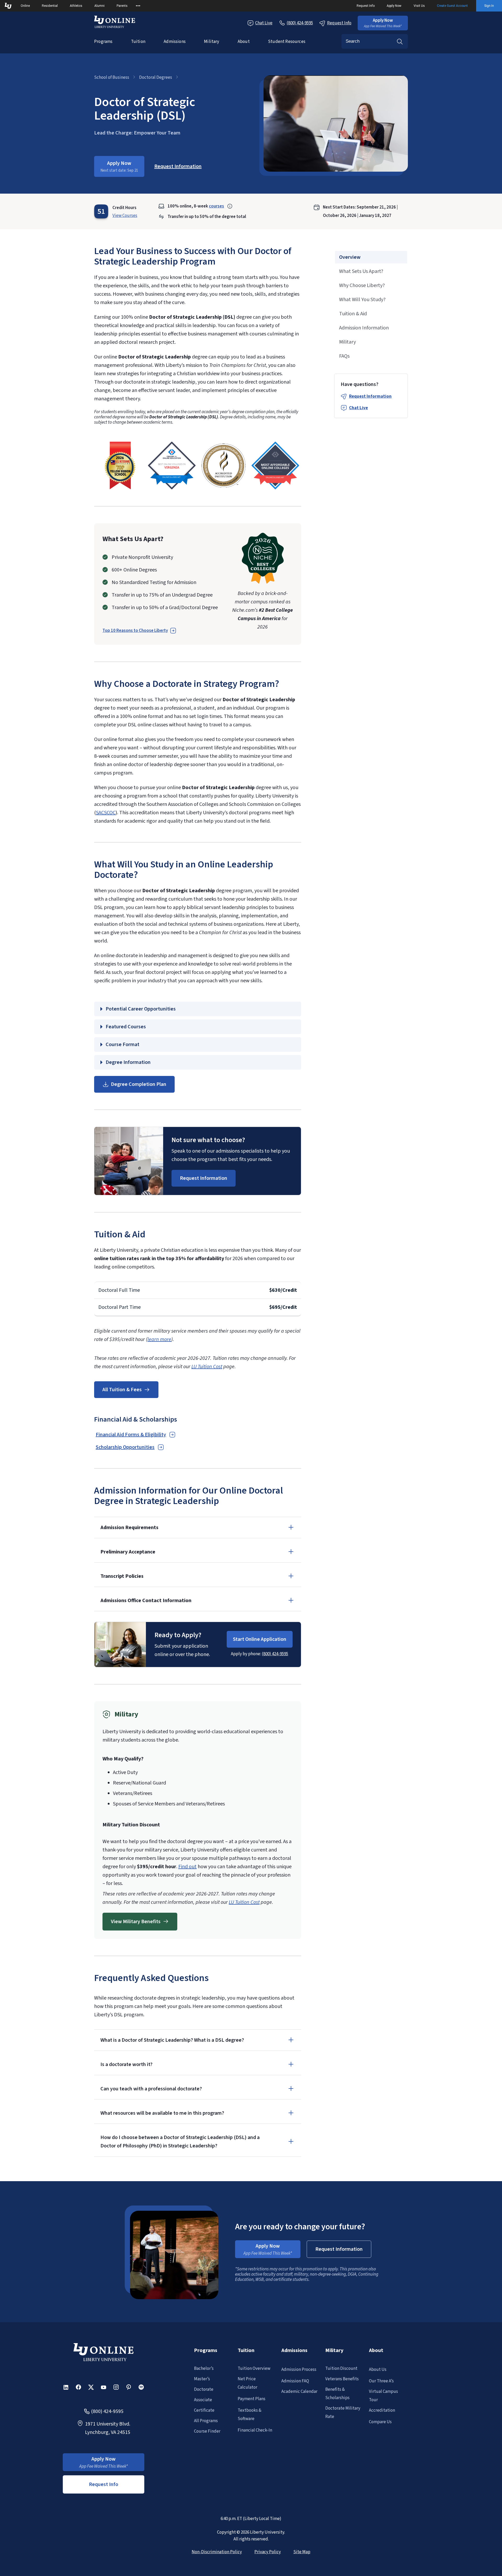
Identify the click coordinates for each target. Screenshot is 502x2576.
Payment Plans (252, 2399)
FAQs (344, 356)
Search (400, 41)
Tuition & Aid (353, 314)
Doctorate (204, 2389)
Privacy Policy (268, 2552)
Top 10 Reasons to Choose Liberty (135, 631)
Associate (203, 2400)
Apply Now (394, 6)
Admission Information (364, 328)
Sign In (489, 6)
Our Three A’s (381, 2381)
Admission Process (299, 2370)
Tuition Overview (254, 2369)
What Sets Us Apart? (361, 271)
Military (212, 42)
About (244, 42)
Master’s (202, 2379)
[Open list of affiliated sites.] (138, 6)
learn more (159, 1339)
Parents (122, 6)
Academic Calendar (299, 2392)
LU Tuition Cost (207, 1367)
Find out (187, 1867)
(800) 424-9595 (275, 1654)
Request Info (366, 6)
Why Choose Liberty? (362, 285)
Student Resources (287, 42)
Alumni (99, 6)
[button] (383, 23)
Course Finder (207, 2431)
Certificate (204, 2410)
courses (216, 206)
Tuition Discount (341, 2369)
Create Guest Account (452, 6)
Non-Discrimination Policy (217, 2552)
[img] (120, 465)
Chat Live (264, 23)
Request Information (370, 396)
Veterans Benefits (342, 2379)
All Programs (206, 2421)
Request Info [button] (104, 2484)
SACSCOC (106, 813)
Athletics (76, 6)
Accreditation (382, 2410)
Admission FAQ (295, 2381)
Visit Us (419, 6)
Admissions (175, 42)
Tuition (138, 42)
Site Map (302, 2552)
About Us (378, 2370)
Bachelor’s (204, 2369)
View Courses (125, 216)
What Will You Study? (362, 300)
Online (25, 6)
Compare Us (380, 2422)
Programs (103, 42)
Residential (50, 6)
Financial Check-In (255, 2430)
